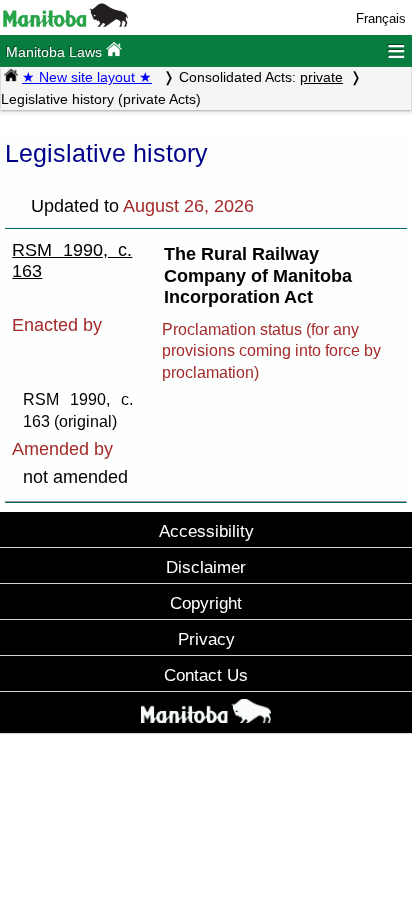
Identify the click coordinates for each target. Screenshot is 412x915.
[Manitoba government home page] (65, 22)
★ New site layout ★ (87, 77)
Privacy (206, 639)
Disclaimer (206, 567)
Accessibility (206, 531)
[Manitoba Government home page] (206, 715)
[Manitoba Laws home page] (11, 77)
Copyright (206, 603)
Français (381, 18)
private (321, 77)
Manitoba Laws (56, 52)
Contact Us (206, 675)
